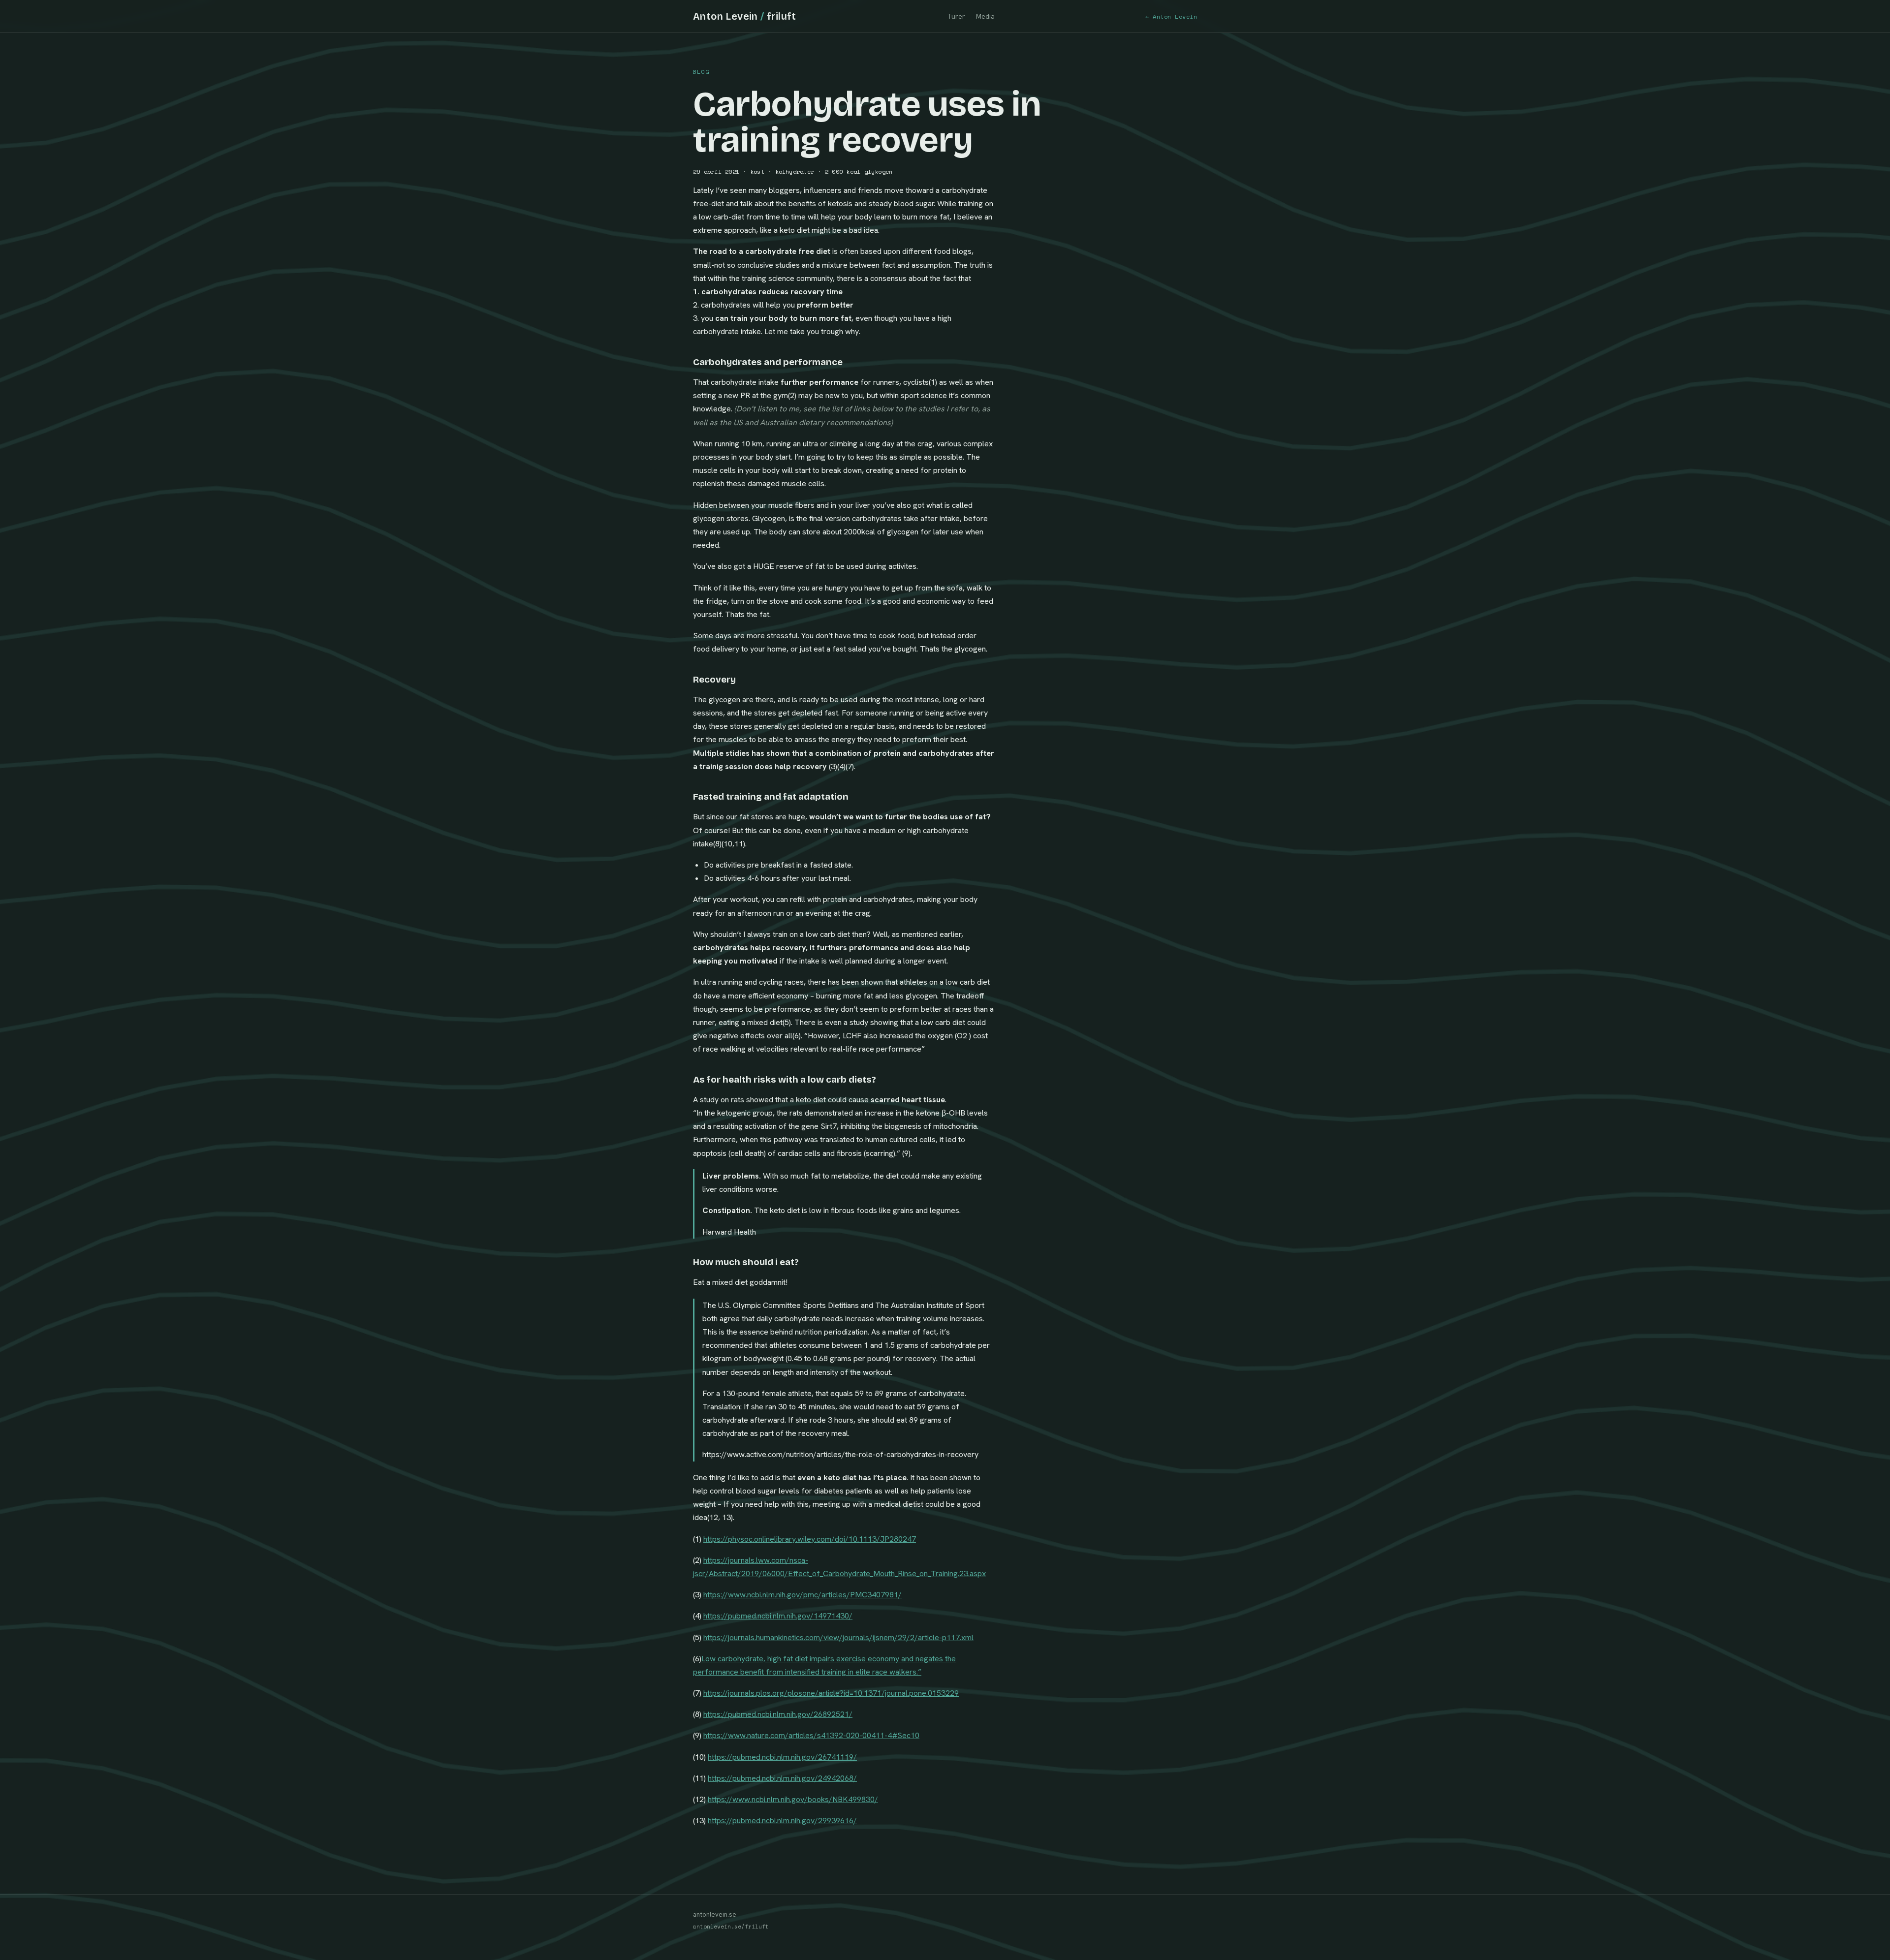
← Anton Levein (1171, 16)
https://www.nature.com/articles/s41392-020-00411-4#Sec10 (811, 1735)
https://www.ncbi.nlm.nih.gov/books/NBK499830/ (793, 1799)
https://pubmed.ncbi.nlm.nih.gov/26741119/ (782, 1757)
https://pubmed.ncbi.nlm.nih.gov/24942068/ (782, 1778)
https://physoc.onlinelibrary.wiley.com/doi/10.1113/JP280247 (810, 1539)
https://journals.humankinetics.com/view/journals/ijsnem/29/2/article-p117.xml (838, 1637)
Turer (956, 16)
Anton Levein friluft (745, 16)
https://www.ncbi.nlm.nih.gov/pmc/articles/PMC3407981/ (803, 1595)
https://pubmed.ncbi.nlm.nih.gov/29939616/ (782, 1820)
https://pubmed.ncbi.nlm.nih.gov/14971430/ (778, 1616)
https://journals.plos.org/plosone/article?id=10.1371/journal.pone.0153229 (831, 1693)
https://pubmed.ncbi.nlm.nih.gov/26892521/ (778, 1714)
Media (985, 16)
